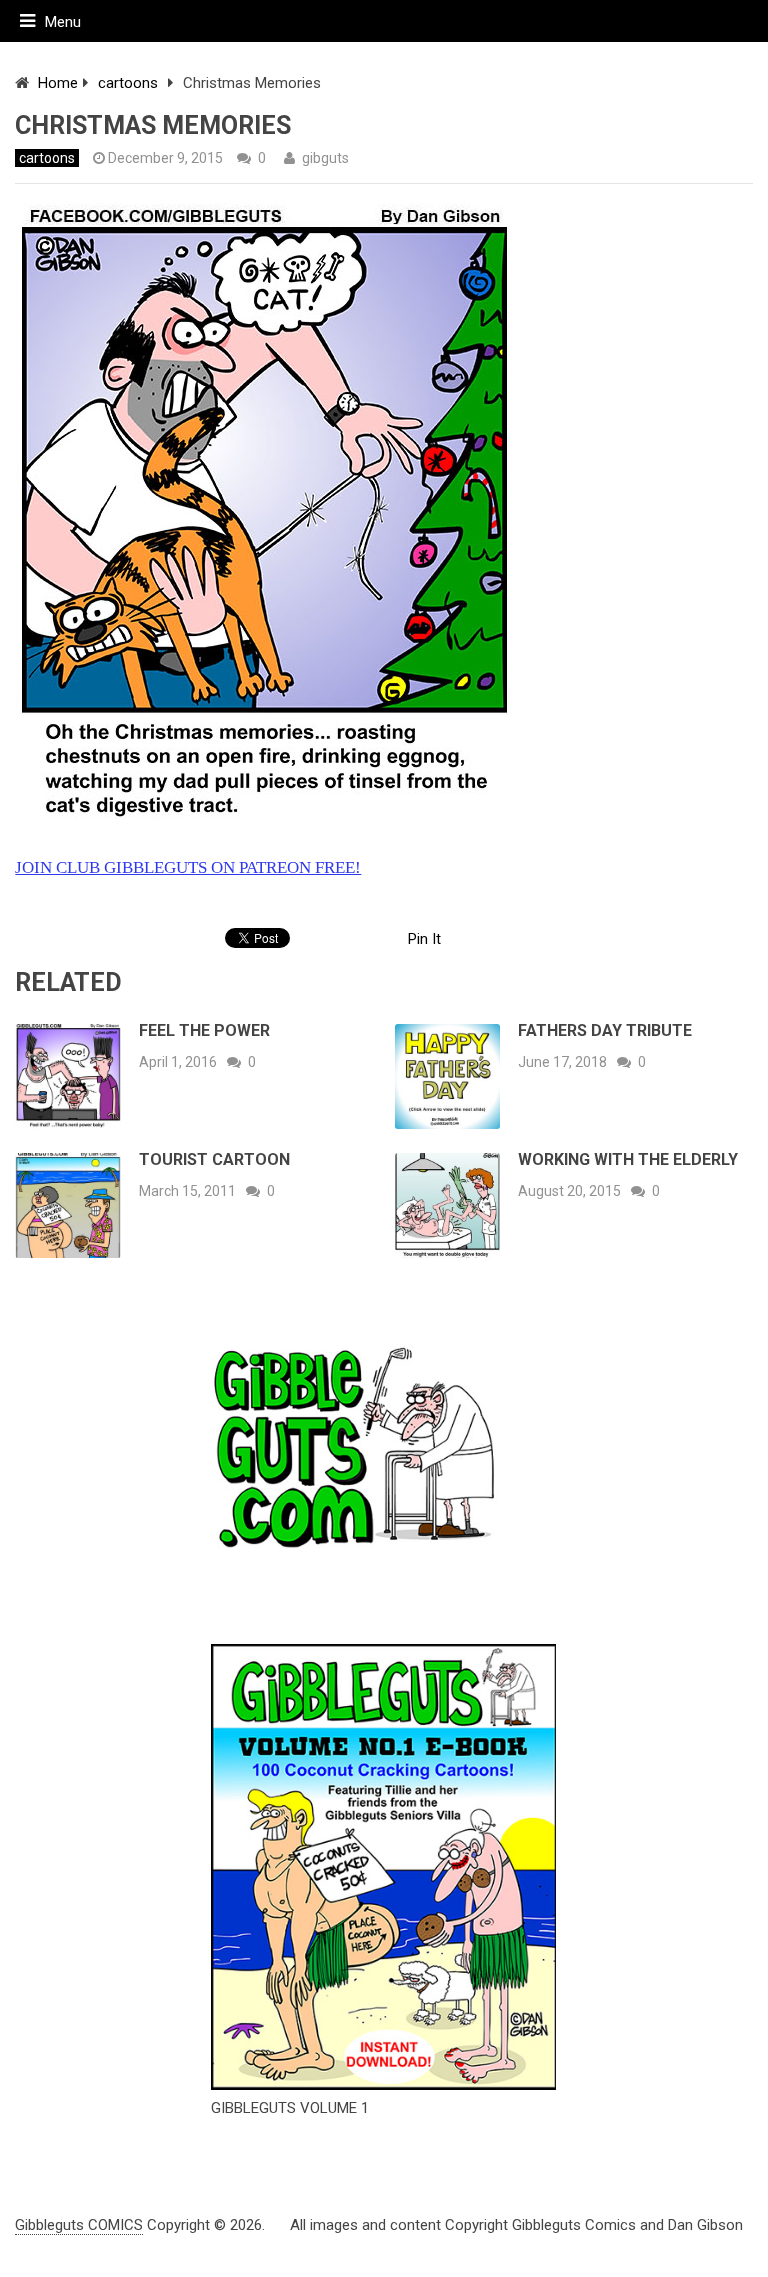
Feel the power (204, 1030)
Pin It (424, 939)
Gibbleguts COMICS (79, 2225)
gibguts (325, 158)
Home (58, 83)
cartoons (128, 83)
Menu (63, 22)
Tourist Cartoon (214, 1159)
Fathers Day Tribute (605, 1030)
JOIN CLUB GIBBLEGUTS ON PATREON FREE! (188, 867)
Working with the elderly (628, 1159)
